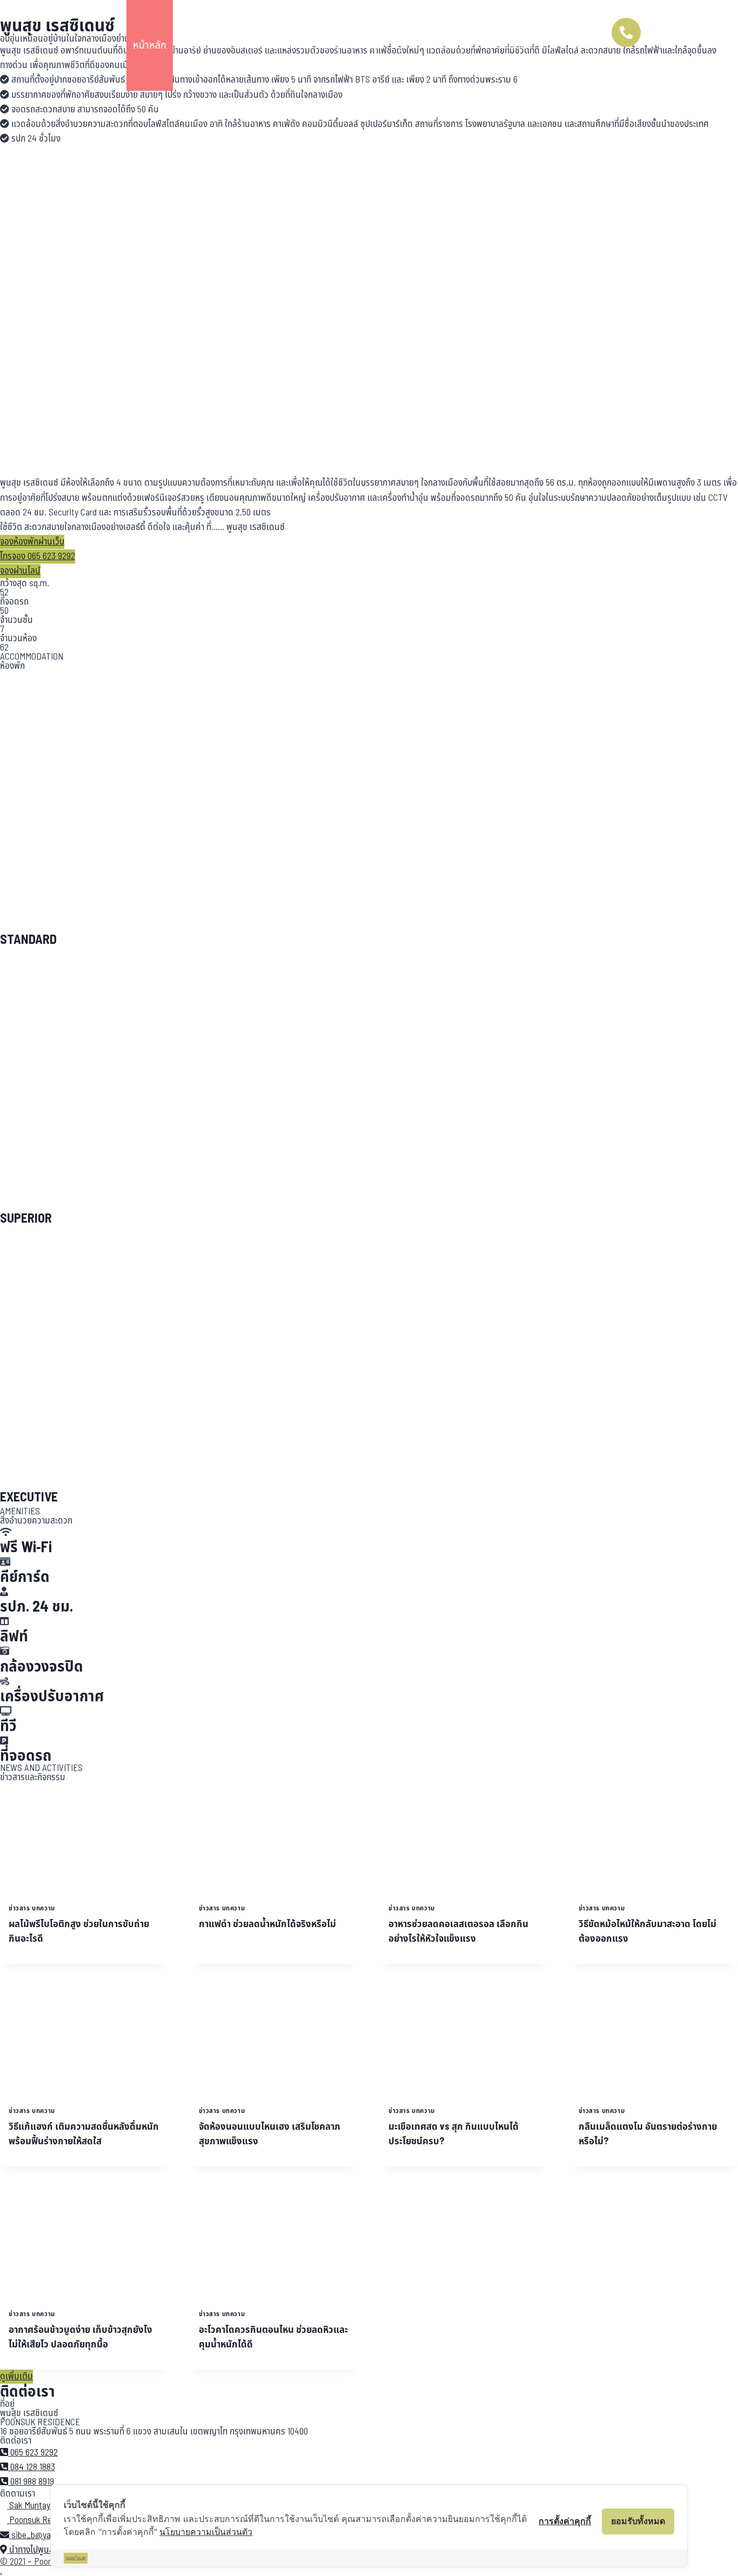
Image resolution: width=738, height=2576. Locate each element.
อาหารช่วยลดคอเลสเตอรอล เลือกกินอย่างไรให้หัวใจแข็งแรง (458, 1931)
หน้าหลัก (150, 45)
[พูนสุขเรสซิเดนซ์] (50, 45)
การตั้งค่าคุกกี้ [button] (565, 2521)
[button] (32, 542)
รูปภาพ (412, 45)
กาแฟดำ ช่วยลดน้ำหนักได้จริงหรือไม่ (267, 1924)
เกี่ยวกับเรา (461, 45)
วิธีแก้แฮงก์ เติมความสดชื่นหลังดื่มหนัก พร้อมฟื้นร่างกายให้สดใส (84, 2134)
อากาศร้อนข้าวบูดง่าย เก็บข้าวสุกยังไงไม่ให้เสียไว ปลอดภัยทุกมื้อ (80, 2337)
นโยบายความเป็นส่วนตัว (206, 2532)
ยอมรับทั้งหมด (638, 2521)
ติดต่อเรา (514, 45)
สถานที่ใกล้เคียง (264, 45)
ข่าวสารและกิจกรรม (346, 45)
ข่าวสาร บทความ (32, 1908)
